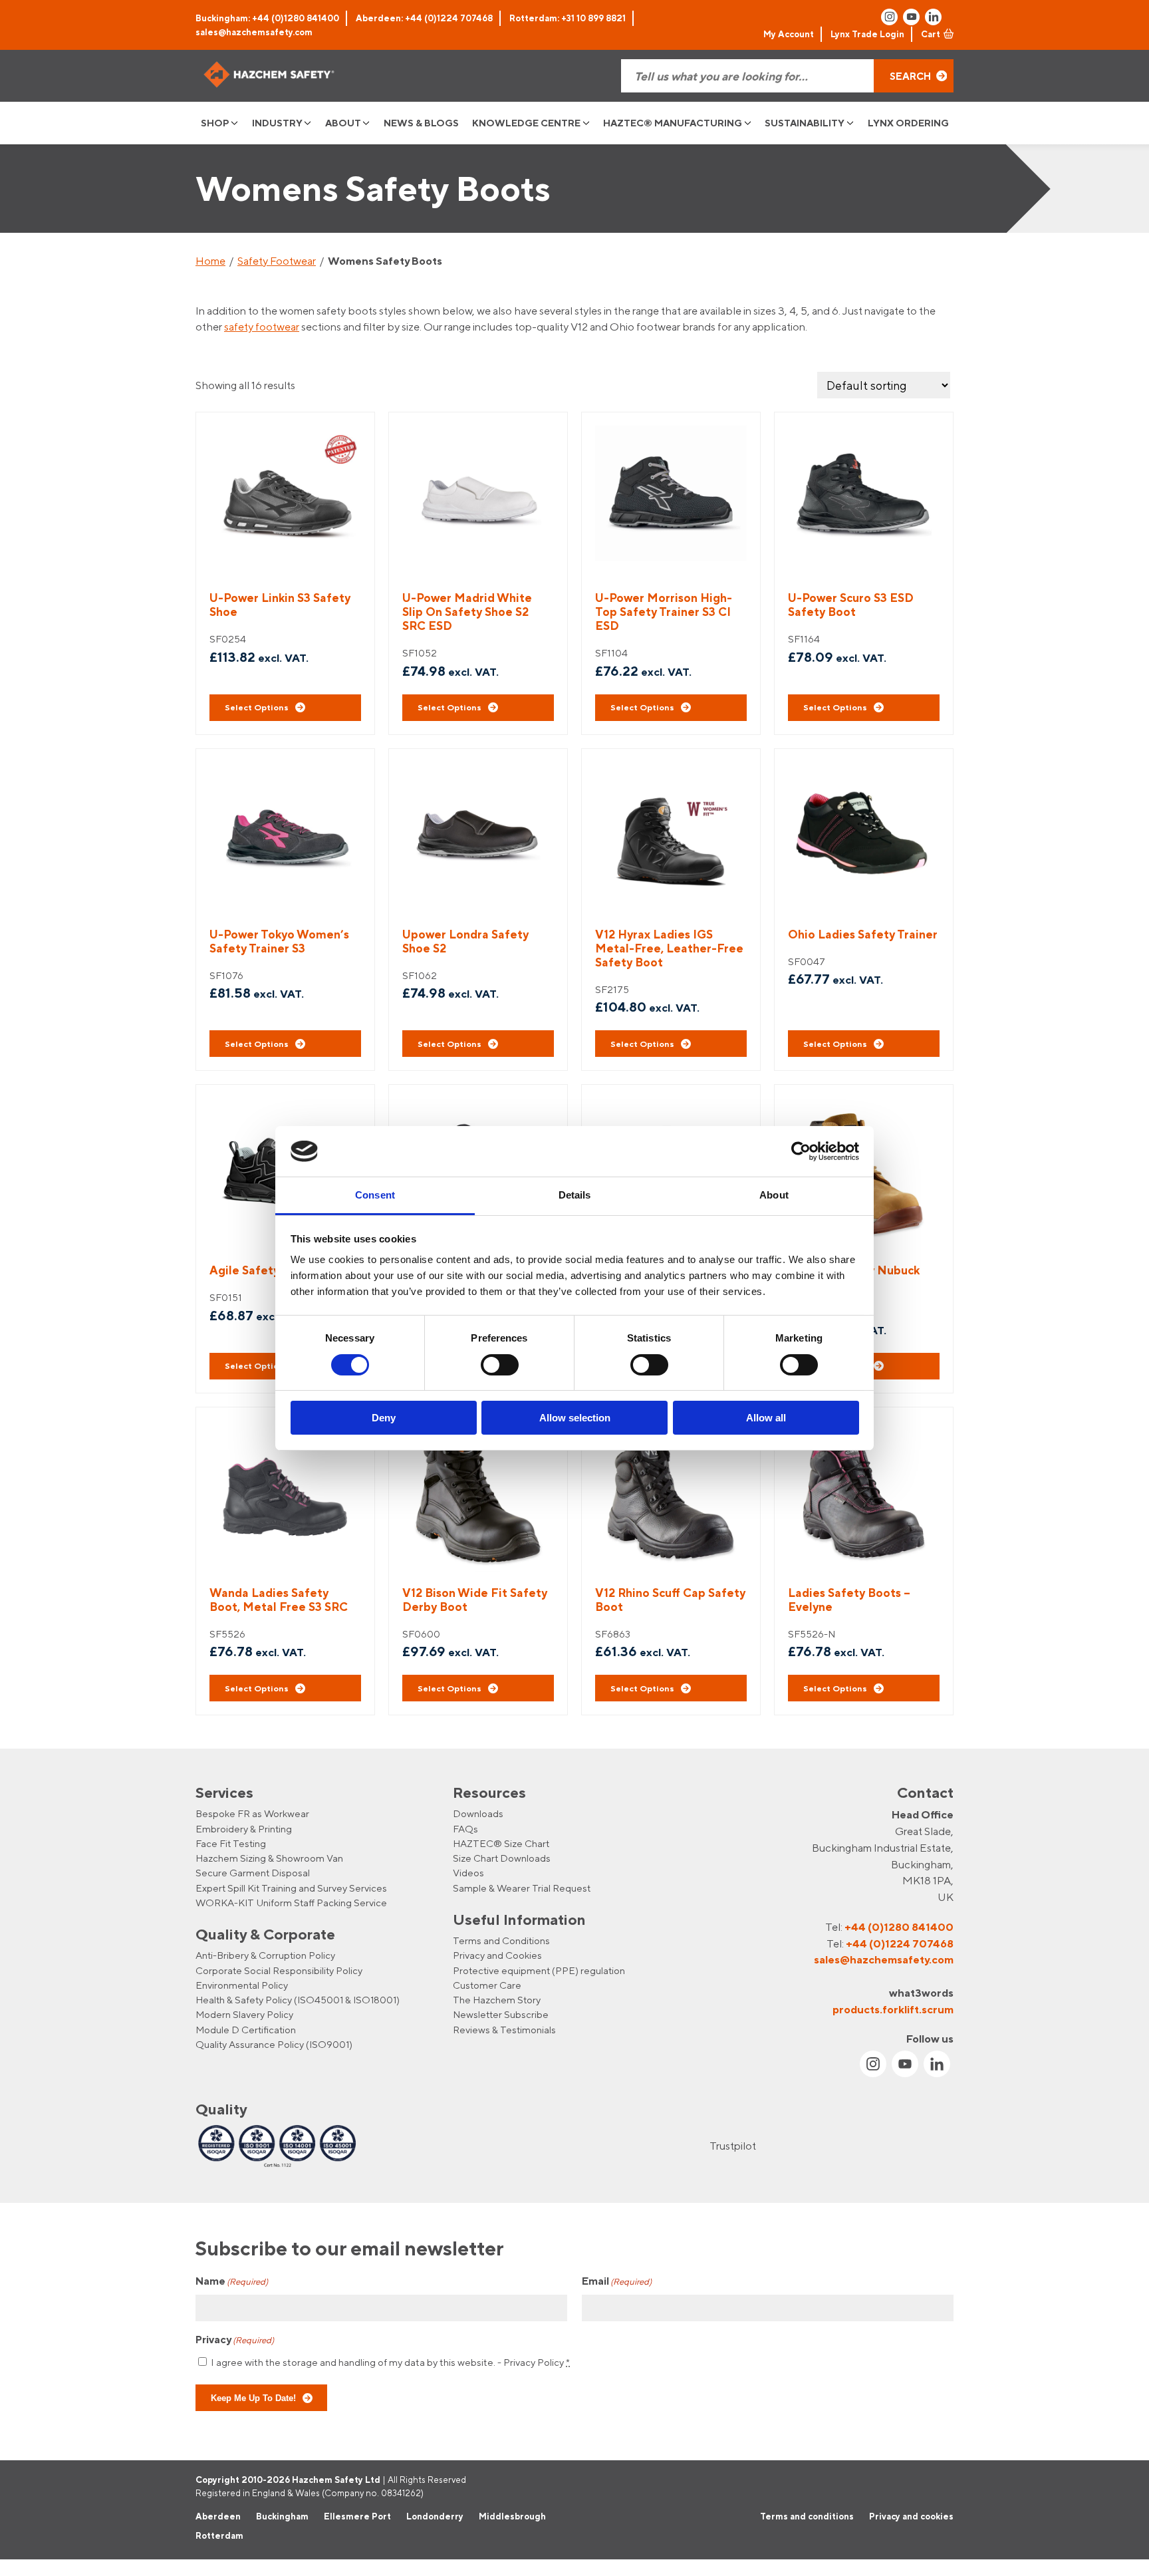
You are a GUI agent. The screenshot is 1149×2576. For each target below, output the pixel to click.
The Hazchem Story (497, 2000)
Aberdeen (218, 2516)
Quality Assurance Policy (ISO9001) (274, 2044)
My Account (789, 34)
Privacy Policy (534, 2362)
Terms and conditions (807, 2516)
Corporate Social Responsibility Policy (279, 1970)
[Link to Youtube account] (911, 17)
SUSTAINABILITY (805, 123)
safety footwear (262, 327)
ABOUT (343, 123)
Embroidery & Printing (244, 1829)
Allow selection (575, 1418)
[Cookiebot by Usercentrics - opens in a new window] (801, 1151)
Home (210, 261)
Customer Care (487, 1985)
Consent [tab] (375, 1195)
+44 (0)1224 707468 (900, 1943)
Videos (468, 1873)
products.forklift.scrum (893, 2009)
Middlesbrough (512, 2516)
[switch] (500, 1365)
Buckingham (282, 2516)
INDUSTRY (277, 123)
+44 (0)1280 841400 (899, 1927)
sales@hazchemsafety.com (254, 32)
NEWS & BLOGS (421, 123)
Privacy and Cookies (497, 1955)
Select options (257, 707)
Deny (384, 1418)
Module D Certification (246, 2030)
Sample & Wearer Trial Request (522, 1888)
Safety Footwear (277, 261)
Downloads (478, 1813)
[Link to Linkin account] (933, 17)
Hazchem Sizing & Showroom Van (269, 1858)
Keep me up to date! (253, 2398)
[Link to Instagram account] (889, 17)
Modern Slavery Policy (244, 2015)
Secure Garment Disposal (253, 1873)
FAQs (465, 1829)
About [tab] (774, 1195)
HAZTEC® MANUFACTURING (673, 123)
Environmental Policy (242, 1985)
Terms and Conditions (501, 1940)
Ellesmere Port (357, 2516)
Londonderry (435, 2516)
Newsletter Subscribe (501, 2015)
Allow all (766, 1418)
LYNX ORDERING (908, 123)
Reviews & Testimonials (504, 2030)
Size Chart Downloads (502, 1858)
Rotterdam (219, 2536)
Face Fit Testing (231, 1843)
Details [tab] (575, 1195)
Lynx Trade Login (867, 34)
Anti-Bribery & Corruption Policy (265, 1955)
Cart (931, 34)
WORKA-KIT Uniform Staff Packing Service (291, 1903)
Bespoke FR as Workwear (252, 1813)
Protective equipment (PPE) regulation (539, 1970)
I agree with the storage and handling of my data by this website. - (390, 2362)
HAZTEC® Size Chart (501, 1843)
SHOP (215, 123)
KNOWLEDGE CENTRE (526, 123)
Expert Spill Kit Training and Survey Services (291, 1888)
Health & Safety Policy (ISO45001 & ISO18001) (298, 2000)
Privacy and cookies (911, 2516)
